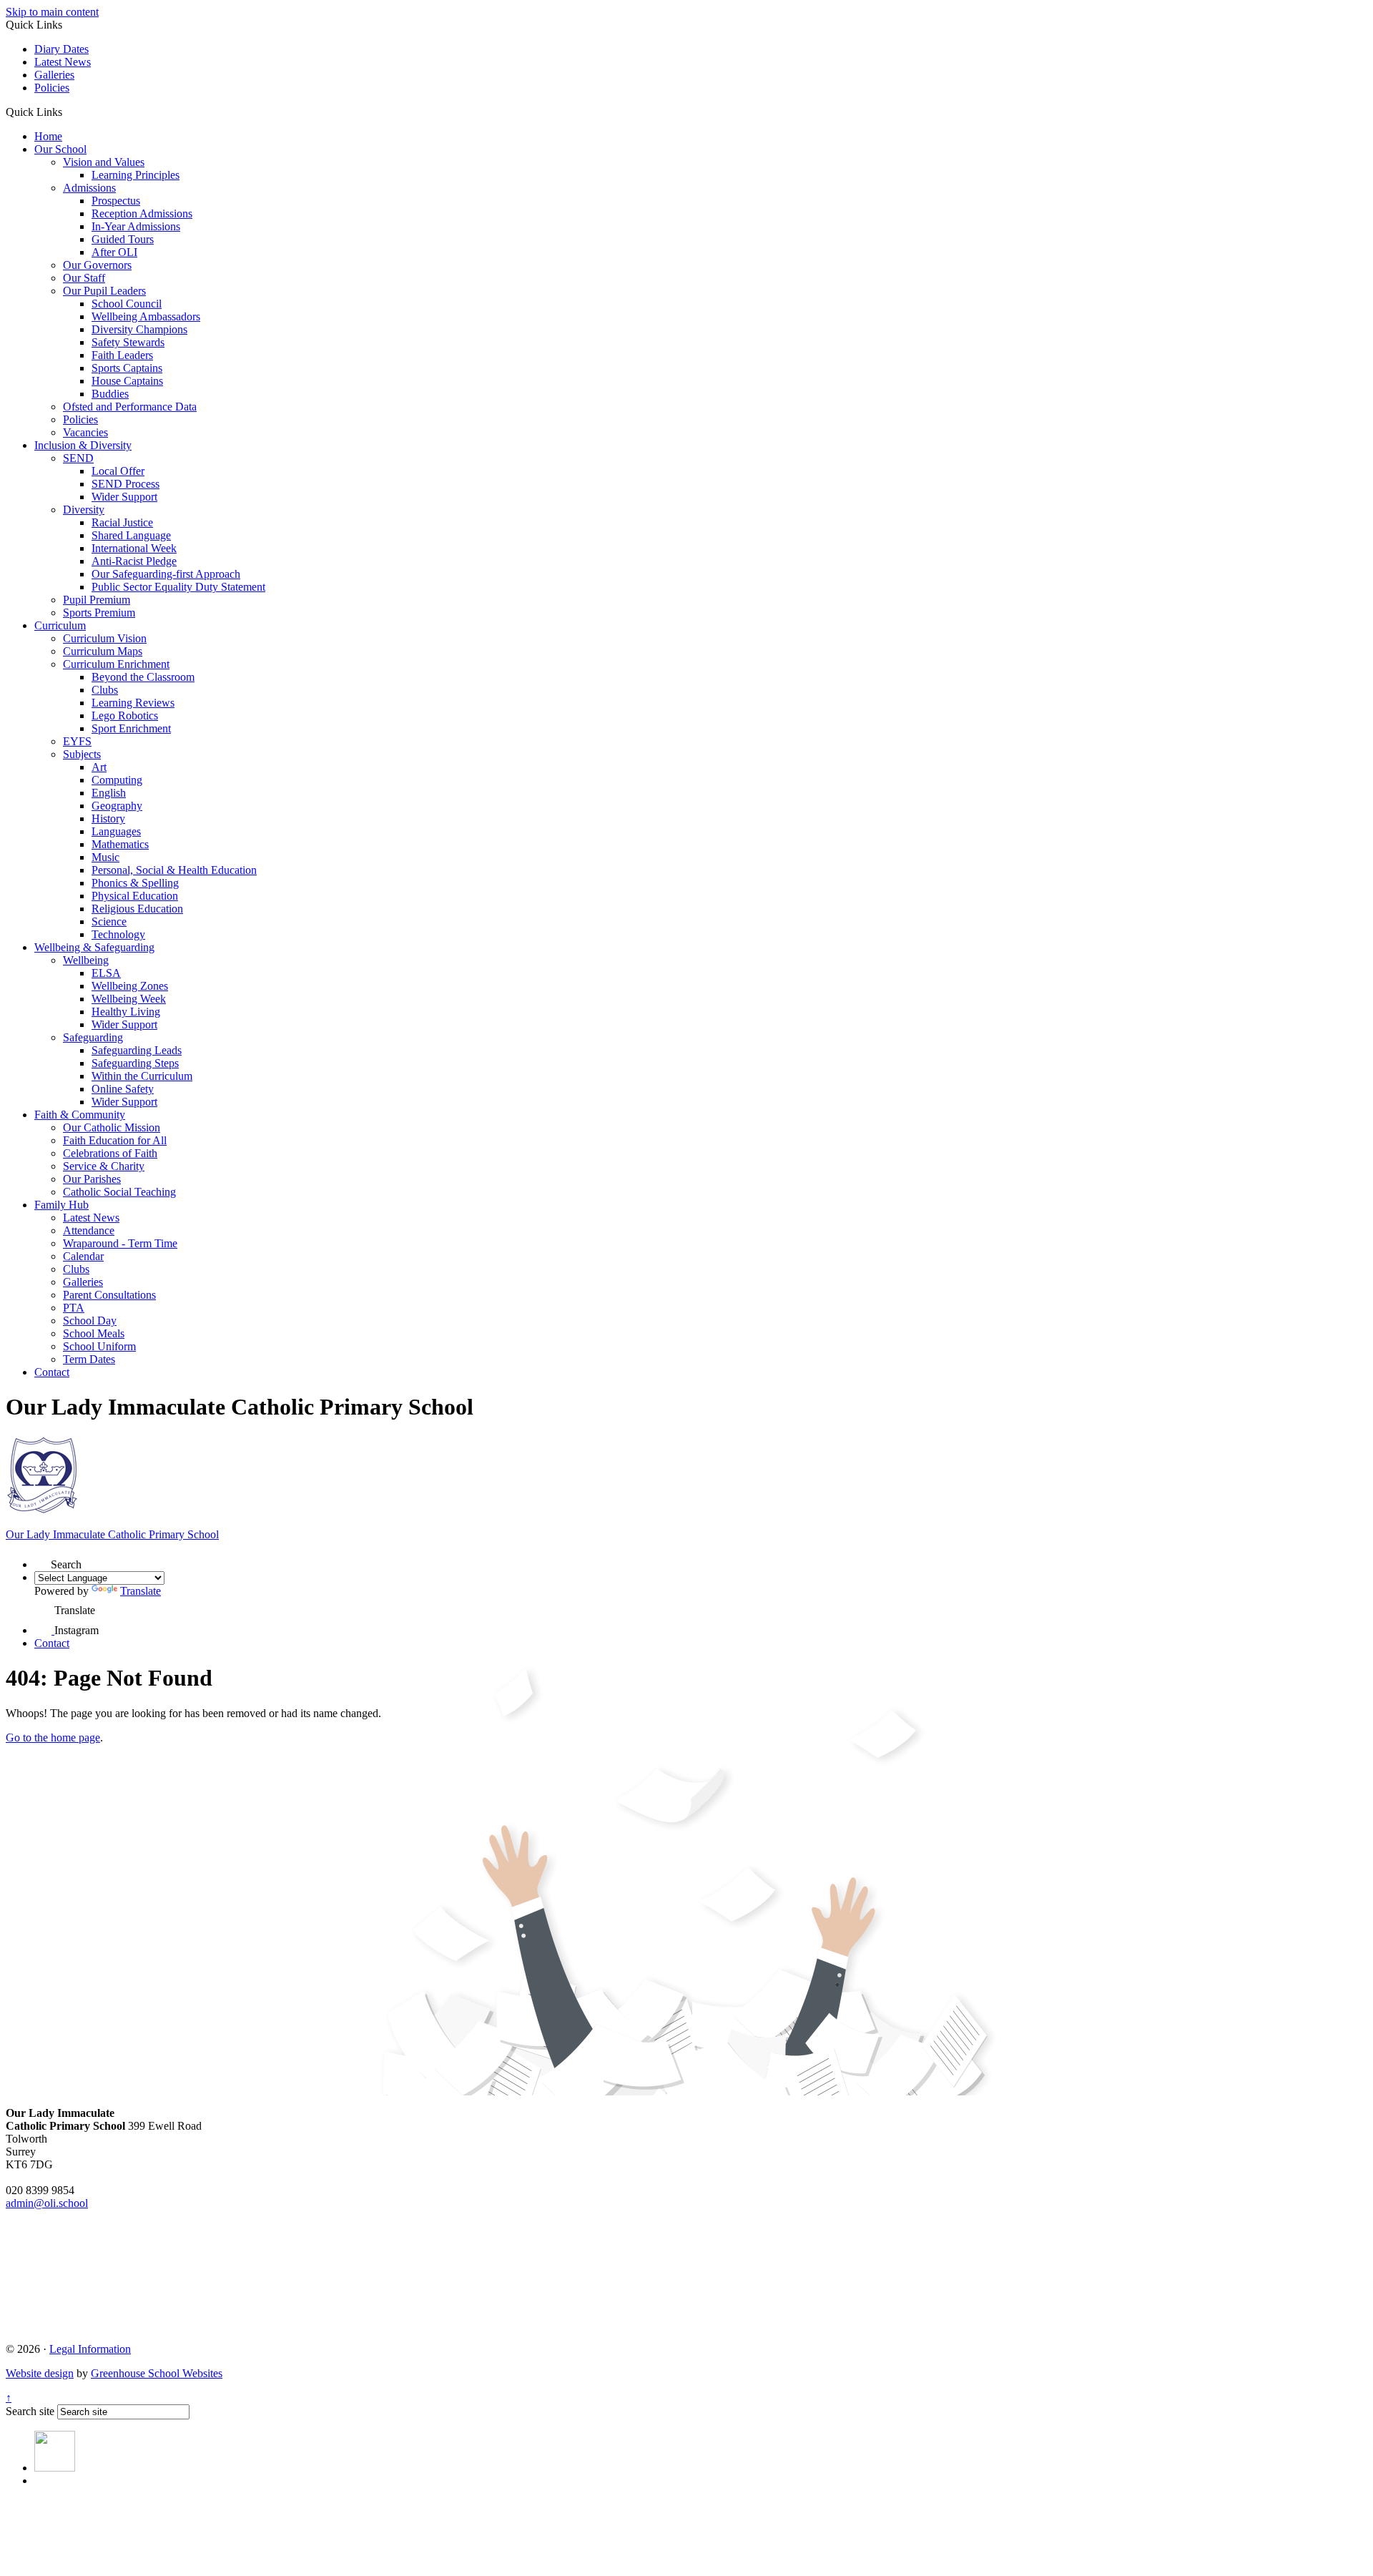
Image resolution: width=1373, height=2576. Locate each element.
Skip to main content (52, 12)
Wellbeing (86, 960)
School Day (90, 1321)
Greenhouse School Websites (157, 2373)
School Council (127, 304)
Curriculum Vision (105, 638)
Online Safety (123, 1089)
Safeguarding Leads (137, 1050)
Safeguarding (93, 1037)
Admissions (89, 188)
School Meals (94, 1333)
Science (109, 921)
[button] (68, 112)
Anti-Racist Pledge (134, 561)
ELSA (106, 973)
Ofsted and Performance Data (130, 407)
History (108, 818)
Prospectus (116, 201)
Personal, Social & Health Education (174, 870)
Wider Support (124, 497)
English (109, 793)
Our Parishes (92, 1179)
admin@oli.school (47, 2203)
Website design (40, 2373)
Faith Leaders (122, 355)
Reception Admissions (142, 213)
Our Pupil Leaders (104, 291)
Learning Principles (136, 175)
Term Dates (89, 1359)
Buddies (110, 394)
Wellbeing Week (129, 999)
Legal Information (90, 2349)
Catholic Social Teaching (119, 1192)
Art (99, 767)
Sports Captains (127, 368)
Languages (116, 831)
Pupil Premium (97, 600)
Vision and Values (104, 162)
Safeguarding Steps (135, 1063)
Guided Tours (123, 239)
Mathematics (120, 844)
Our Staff (84, 278)
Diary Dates (61, 49)
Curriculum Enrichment (116, 664)
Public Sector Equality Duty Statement (178, 587)
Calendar (83, 1256)
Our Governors (97, 265)
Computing (117, 780)
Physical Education (135, 896)
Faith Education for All (115, 1140)
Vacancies (85, 432)
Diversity (84, 510)
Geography (117, 806)
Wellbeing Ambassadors (146, 316)
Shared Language (131, 535)
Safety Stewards (128, 342)
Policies (52, 88)
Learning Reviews (133, 703)
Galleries (54, 75)
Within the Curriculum (142, 1076)
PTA (74, 1308)
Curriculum (60, 625)
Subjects (82, 754)
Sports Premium (99, 613)
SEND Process (126, 484)
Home (48, 136)
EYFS (77, 741)
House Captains (127, 381)
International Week (134, 548)
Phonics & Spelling (135, 883)
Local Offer (118, 471)
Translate (141, 1591)
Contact (52, 1372)
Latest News (63, 62)
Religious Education (137, 909)
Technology (118, 934)
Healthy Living (126, 1012)
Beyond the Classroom (143, 677)
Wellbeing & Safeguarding (94, 947)
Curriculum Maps (103, 651)
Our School (60, 149)
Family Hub (61, 1205)
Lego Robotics (125, 716)
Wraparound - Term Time (120, 1243)
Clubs (105, 690)
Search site (30, 2411)
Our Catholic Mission (112, 1127)
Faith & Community (80, 1115)
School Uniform (99, 1346)
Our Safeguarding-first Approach (166, 574)
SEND (78, 458)
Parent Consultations (109, 1295)
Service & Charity (104, 1166)
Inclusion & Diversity (83, 445)
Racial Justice (122, 522)
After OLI (114, 252)
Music (105, 857)
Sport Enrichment (131, 728)
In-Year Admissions (136, 226)
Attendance (89, 1230)
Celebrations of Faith (110, 1153)
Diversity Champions (139, 329)
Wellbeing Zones (130, 986)
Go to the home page (53, 1737)
